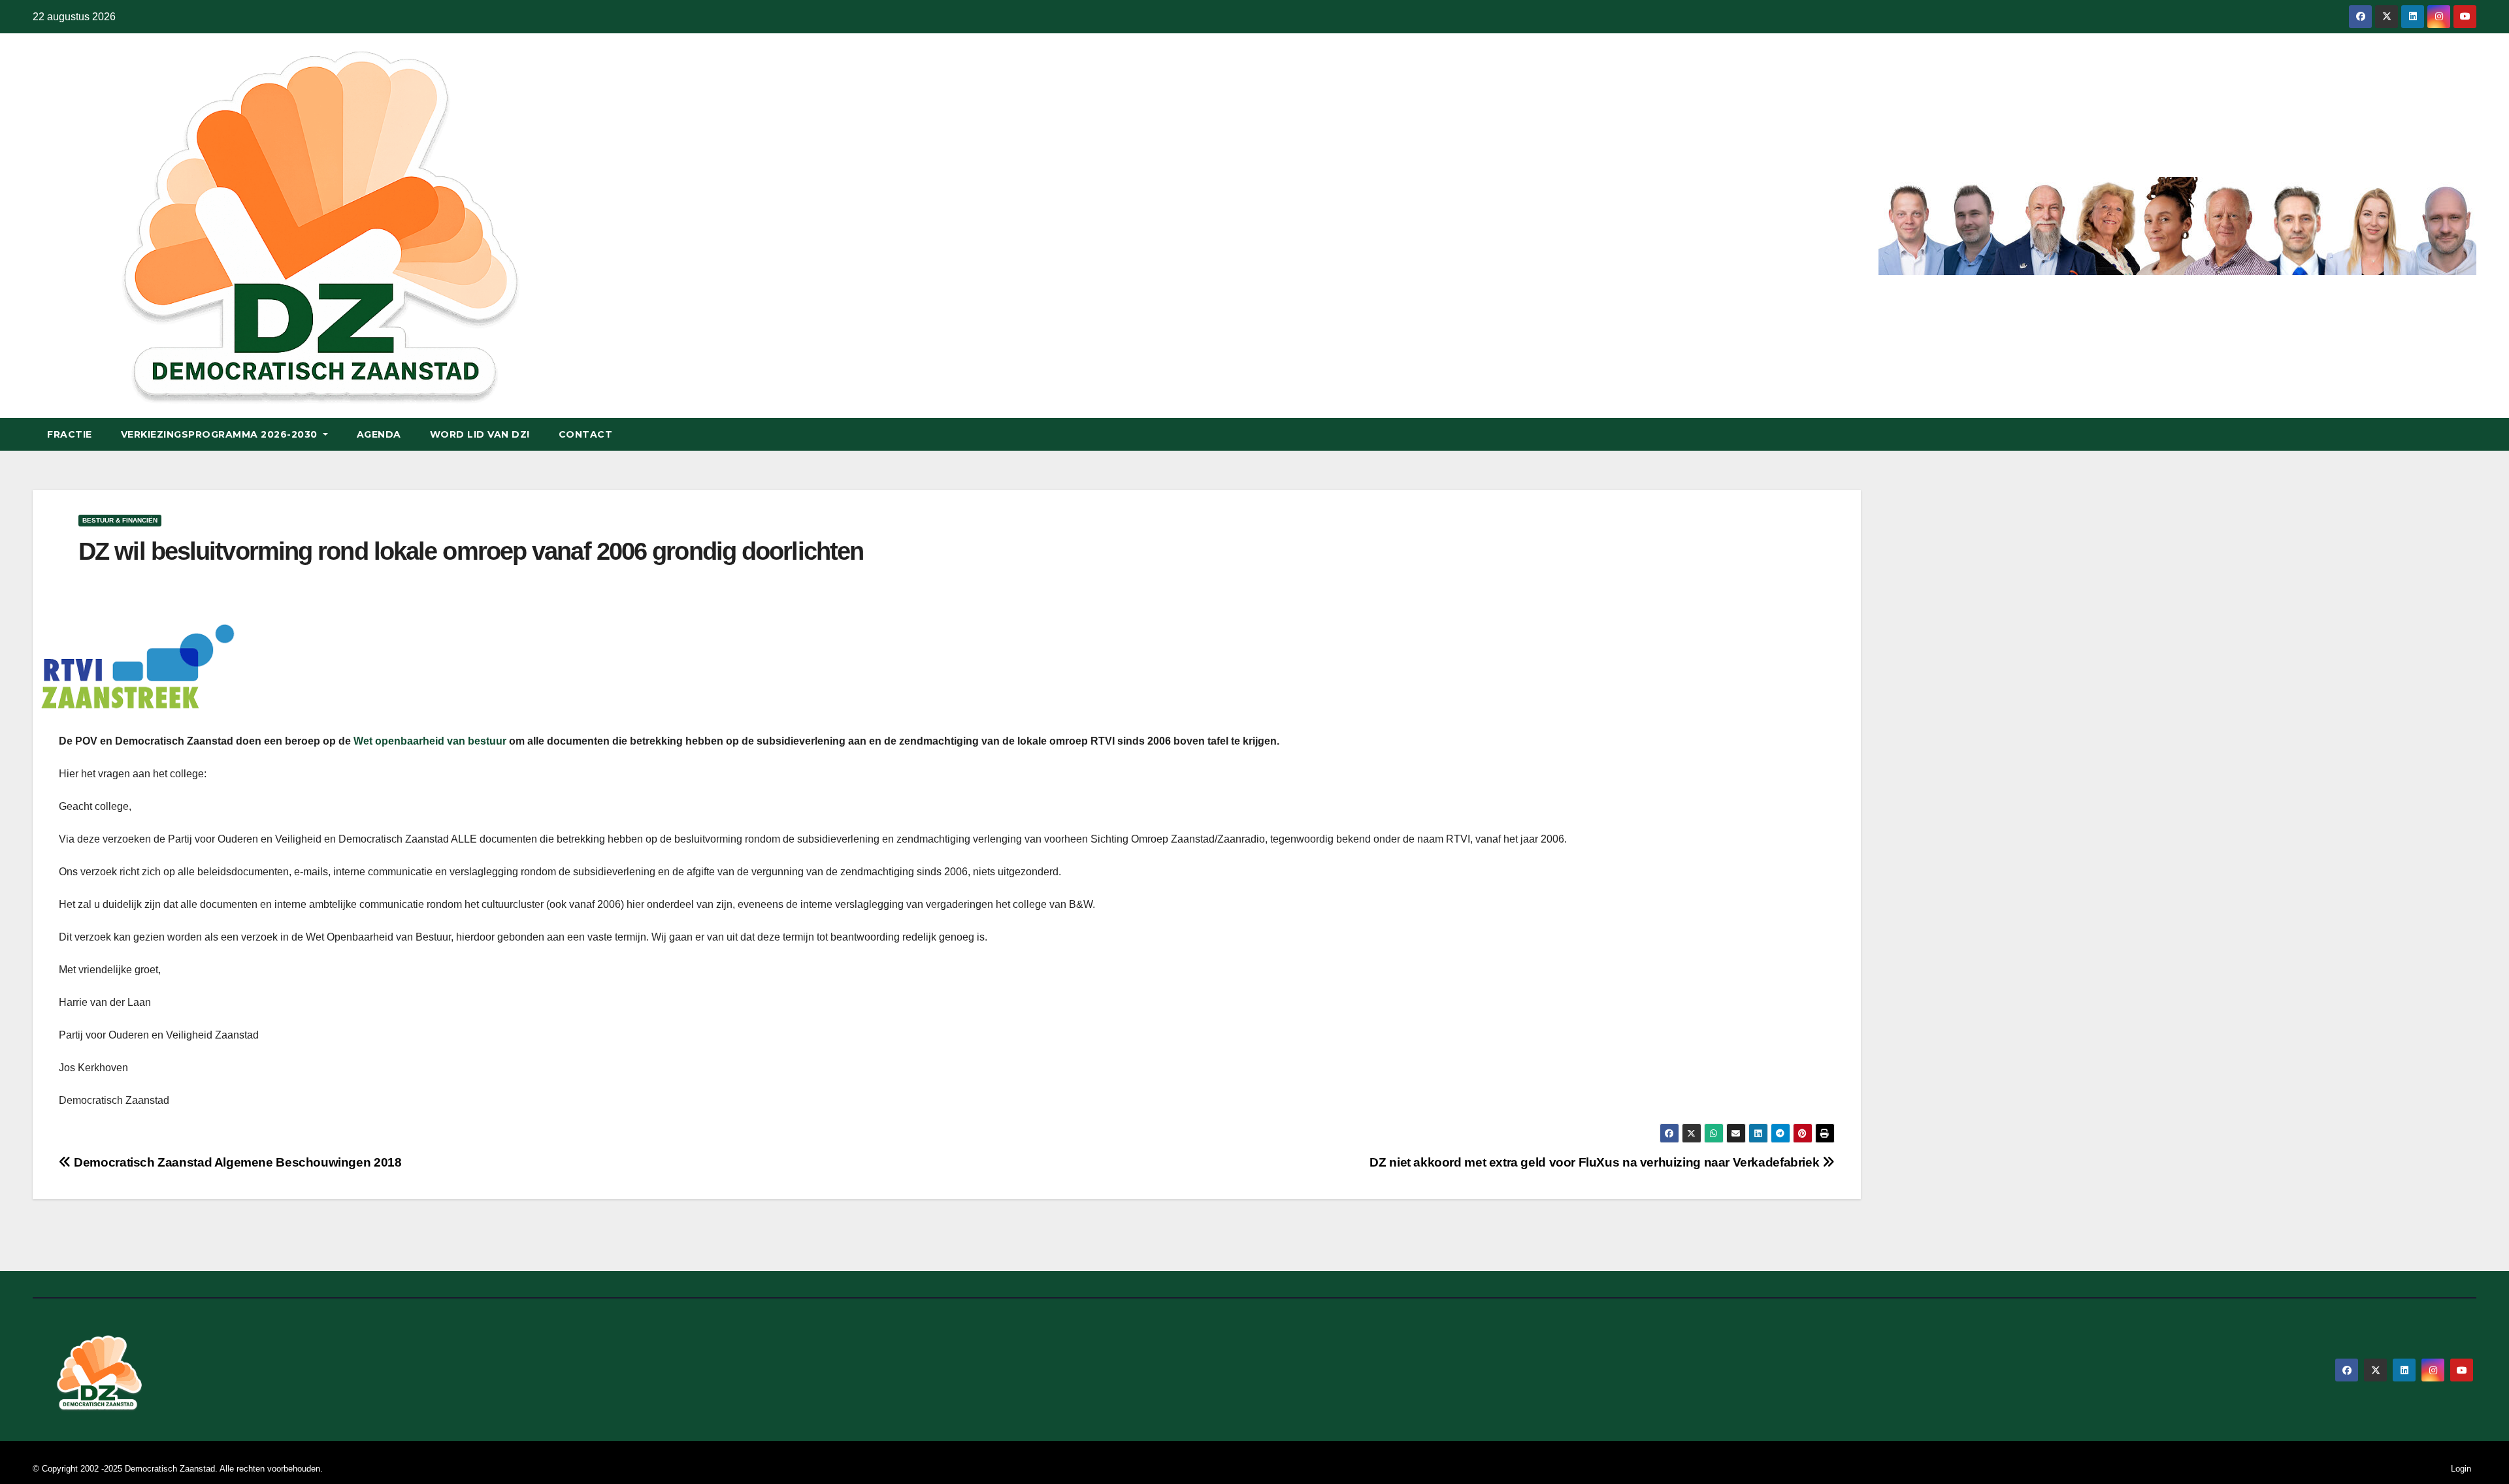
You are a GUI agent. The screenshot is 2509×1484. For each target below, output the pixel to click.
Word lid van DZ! (480, 434)
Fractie (70, 434)
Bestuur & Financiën (120, 520)
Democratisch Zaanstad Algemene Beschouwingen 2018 (236, 1162)
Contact (586, 434)
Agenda (379, 434)
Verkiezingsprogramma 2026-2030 (221, 434)
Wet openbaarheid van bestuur (430, 741)
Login (2461, 1469)
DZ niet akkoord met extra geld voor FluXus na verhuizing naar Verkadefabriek (1596, 1162)
